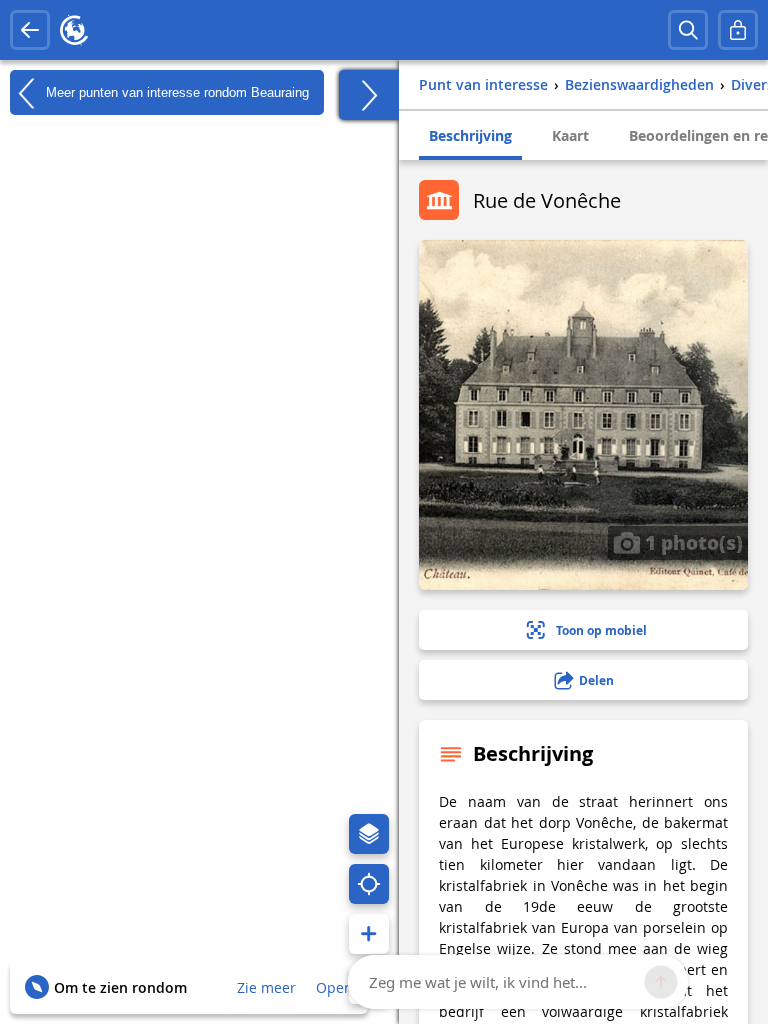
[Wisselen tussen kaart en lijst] (369, 95)
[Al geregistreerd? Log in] (738, 30)
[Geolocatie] (369, 884)
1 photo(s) (691, 542)
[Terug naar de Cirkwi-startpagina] (74, 30)
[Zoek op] (688, 30)
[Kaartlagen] (369, 834)
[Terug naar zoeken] (30, 30)
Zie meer (266, 987)
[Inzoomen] (369, 934)
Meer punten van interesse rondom (175, 91)
